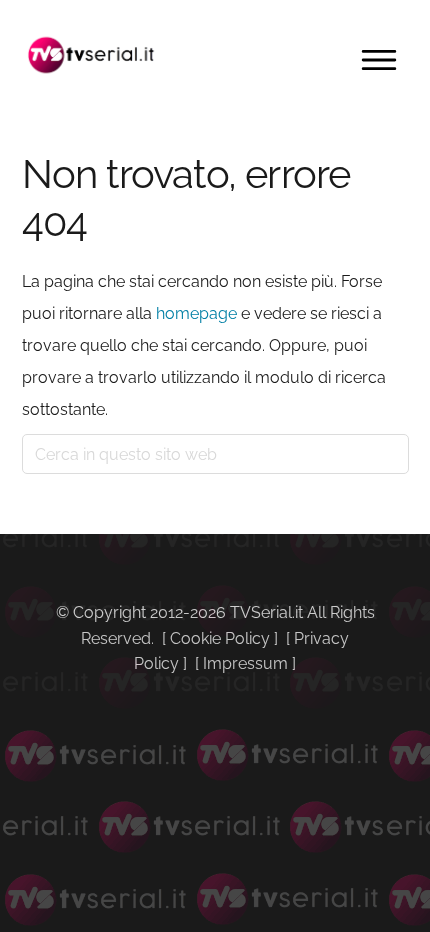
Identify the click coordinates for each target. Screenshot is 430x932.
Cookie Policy (220, 638)
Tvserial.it (92, 55)
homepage (196, 313)
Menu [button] (379, 60)
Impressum (245, 663)
